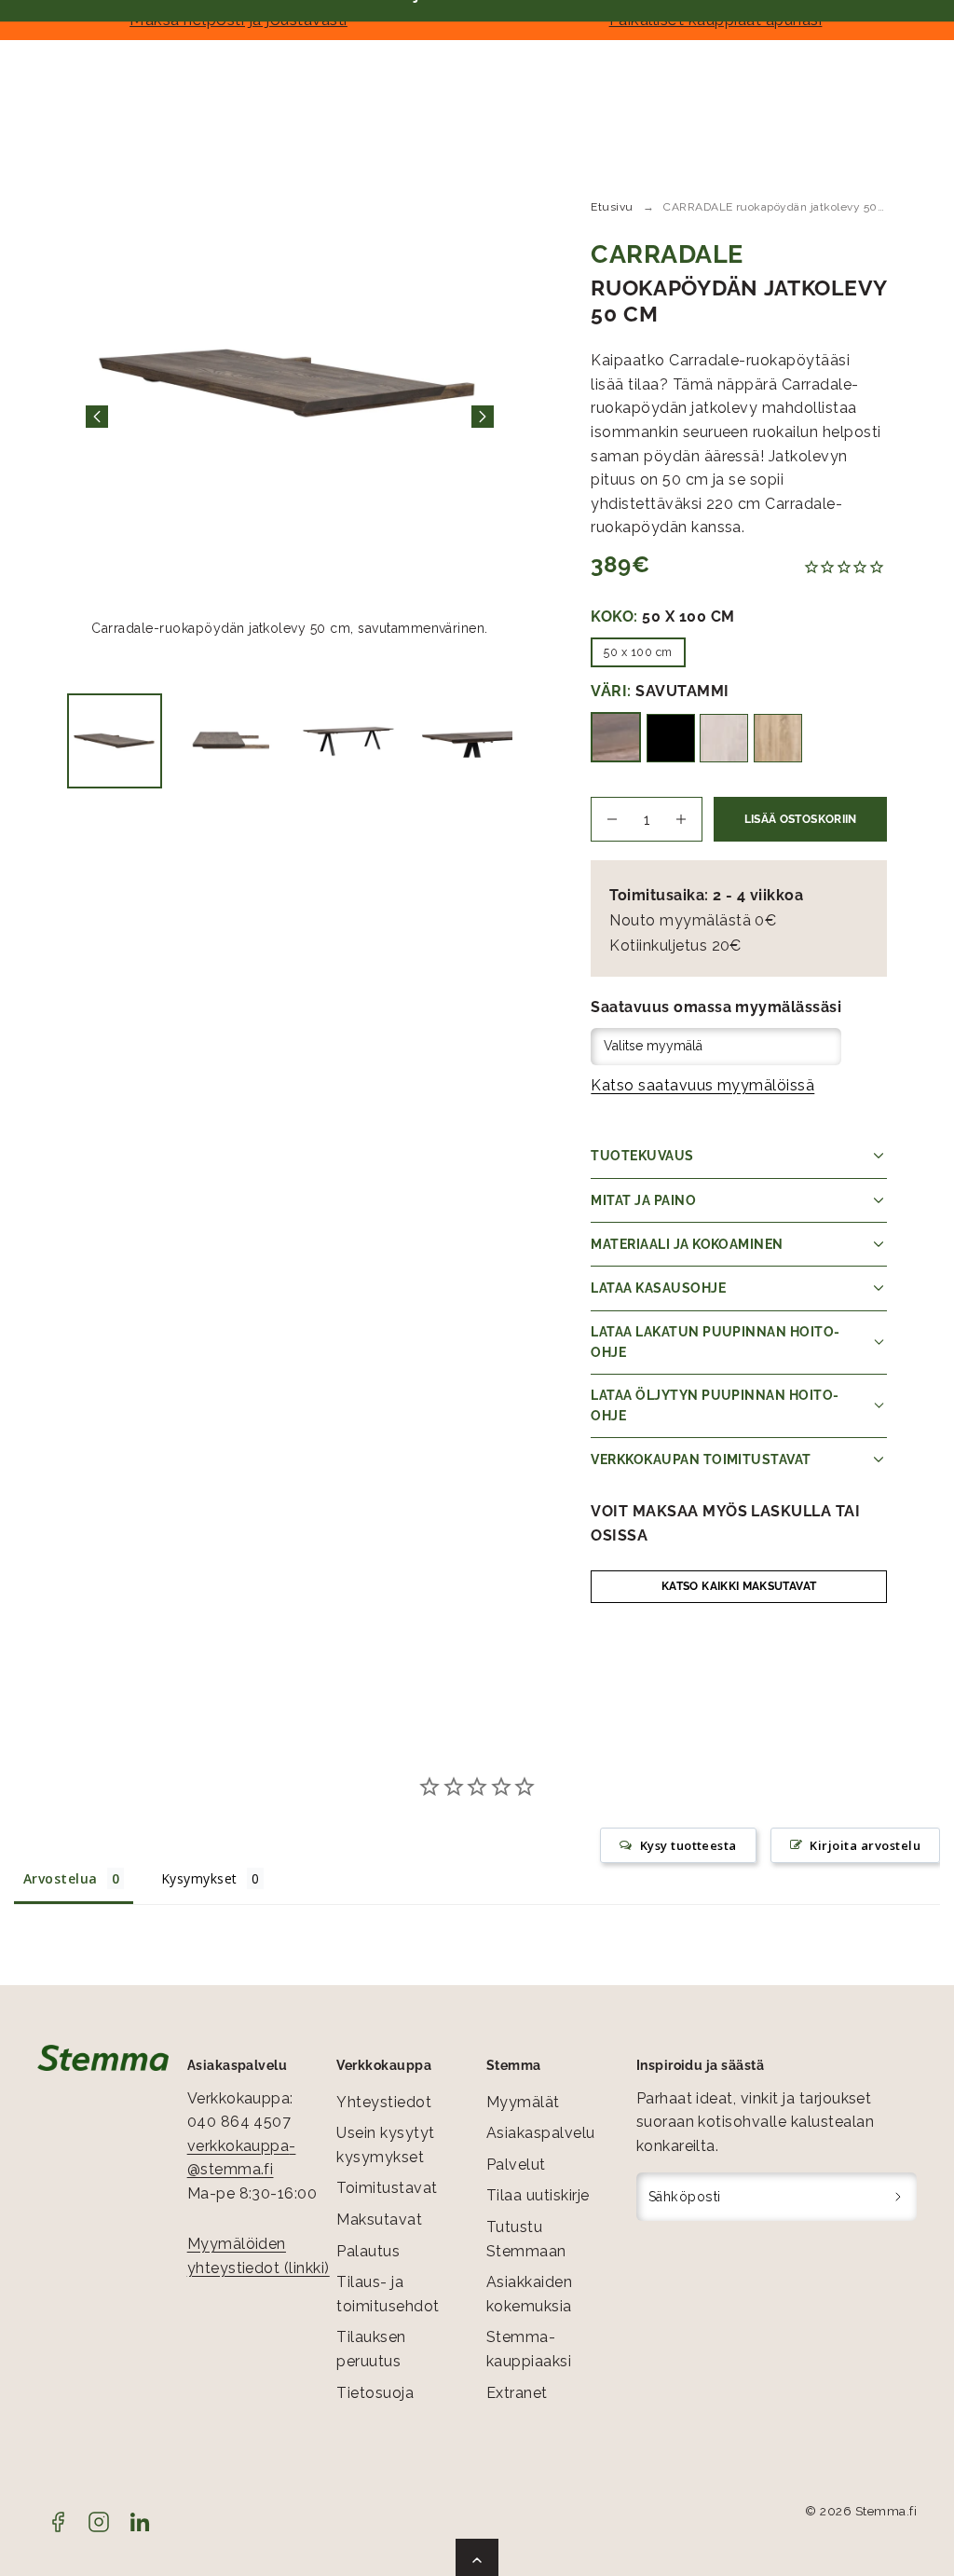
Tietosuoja (375, 2393)
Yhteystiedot (384, 2102)
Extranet (517, 2393)
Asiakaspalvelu (541, 2133)
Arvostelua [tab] (61, 1878)
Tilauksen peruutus (371, 2349)
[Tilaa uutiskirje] (899, 2197)
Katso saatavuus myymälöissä (702, 1085)
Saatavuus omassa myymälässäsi (716, 1007)
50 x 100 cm (638, 652)
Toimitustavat (387, 2188)
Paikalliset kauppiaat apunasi (716, 20)
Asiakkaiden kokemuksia (529, 2294)
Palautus (368, 2251)
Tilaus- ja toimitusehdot (388, 2294)
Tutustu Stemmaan (526, 2239)
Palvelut (516, 2165)
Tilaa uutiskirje (538, 2195)
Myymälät (523, 2102)
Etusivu (612, 207)
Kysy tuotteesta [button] (688, 1845)
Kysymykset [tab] (199, 1878)
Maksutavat (379, 2220)
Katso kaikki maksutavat (739, 1586)
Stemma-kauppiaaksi (529, 2349)
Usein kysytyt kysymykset (385, 2145)
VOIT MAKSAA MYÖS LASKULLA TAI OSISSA (725, 1523)
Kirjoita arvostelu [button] (865, 1845)
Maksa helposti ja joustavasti (238, 20)
